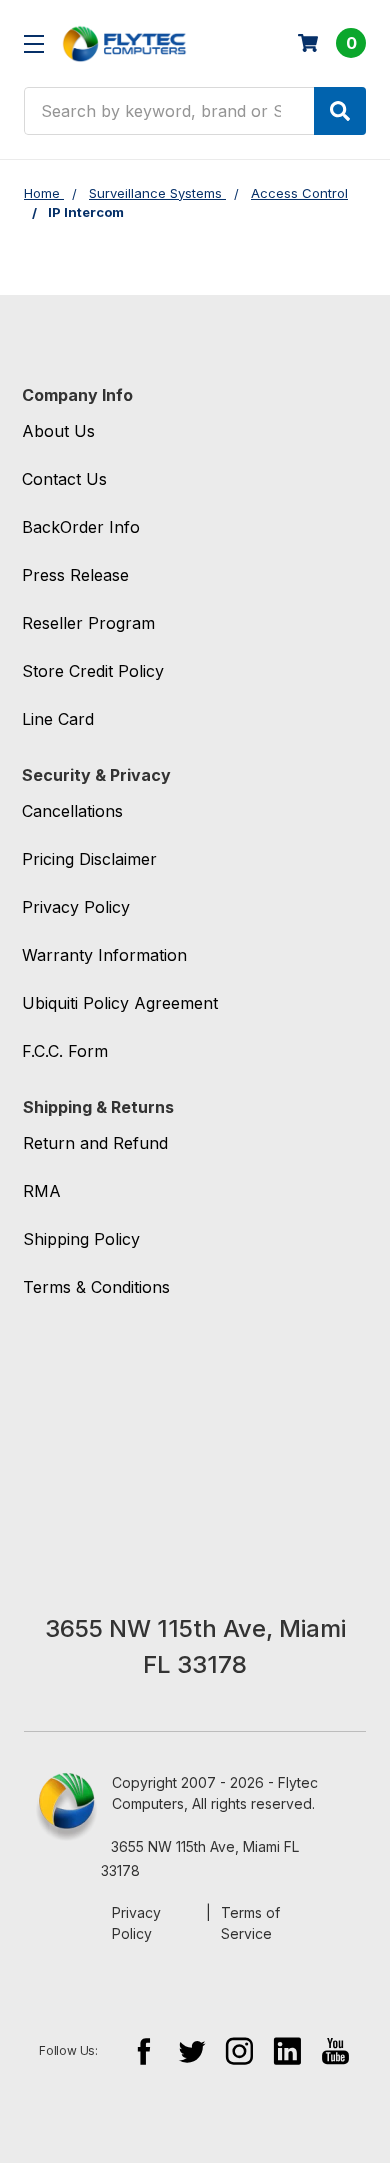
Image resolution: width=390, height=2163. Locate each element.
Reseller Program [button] (88, 623)
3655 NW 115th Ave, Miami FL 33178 (200, 1858)
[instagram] (239, 2050)
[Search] (340, 111)
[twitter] (191, 2050)
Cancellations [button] (72, 811)
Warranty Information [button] (104, 955)
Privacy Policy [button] (76, 907)
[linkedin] (287, 2050)
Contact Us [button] (64, 479)
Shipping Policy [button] (81, 1239)
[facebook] (143, 2050)
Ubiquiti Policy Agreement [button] (120, 1003)
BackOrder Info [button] (81, 527)
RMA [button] (42, 1191)
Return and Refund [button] (95, 1143)
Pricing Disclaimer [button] (89, 859)
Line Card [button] (58, 719)
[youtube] (335, 2050)
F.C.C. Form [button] (65, 1051)
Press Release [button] (75, 575)
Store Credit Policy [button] (93, 671)
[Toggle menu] (33, 43)
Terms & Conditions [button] (96, 1287)
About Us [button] (58, 431)
